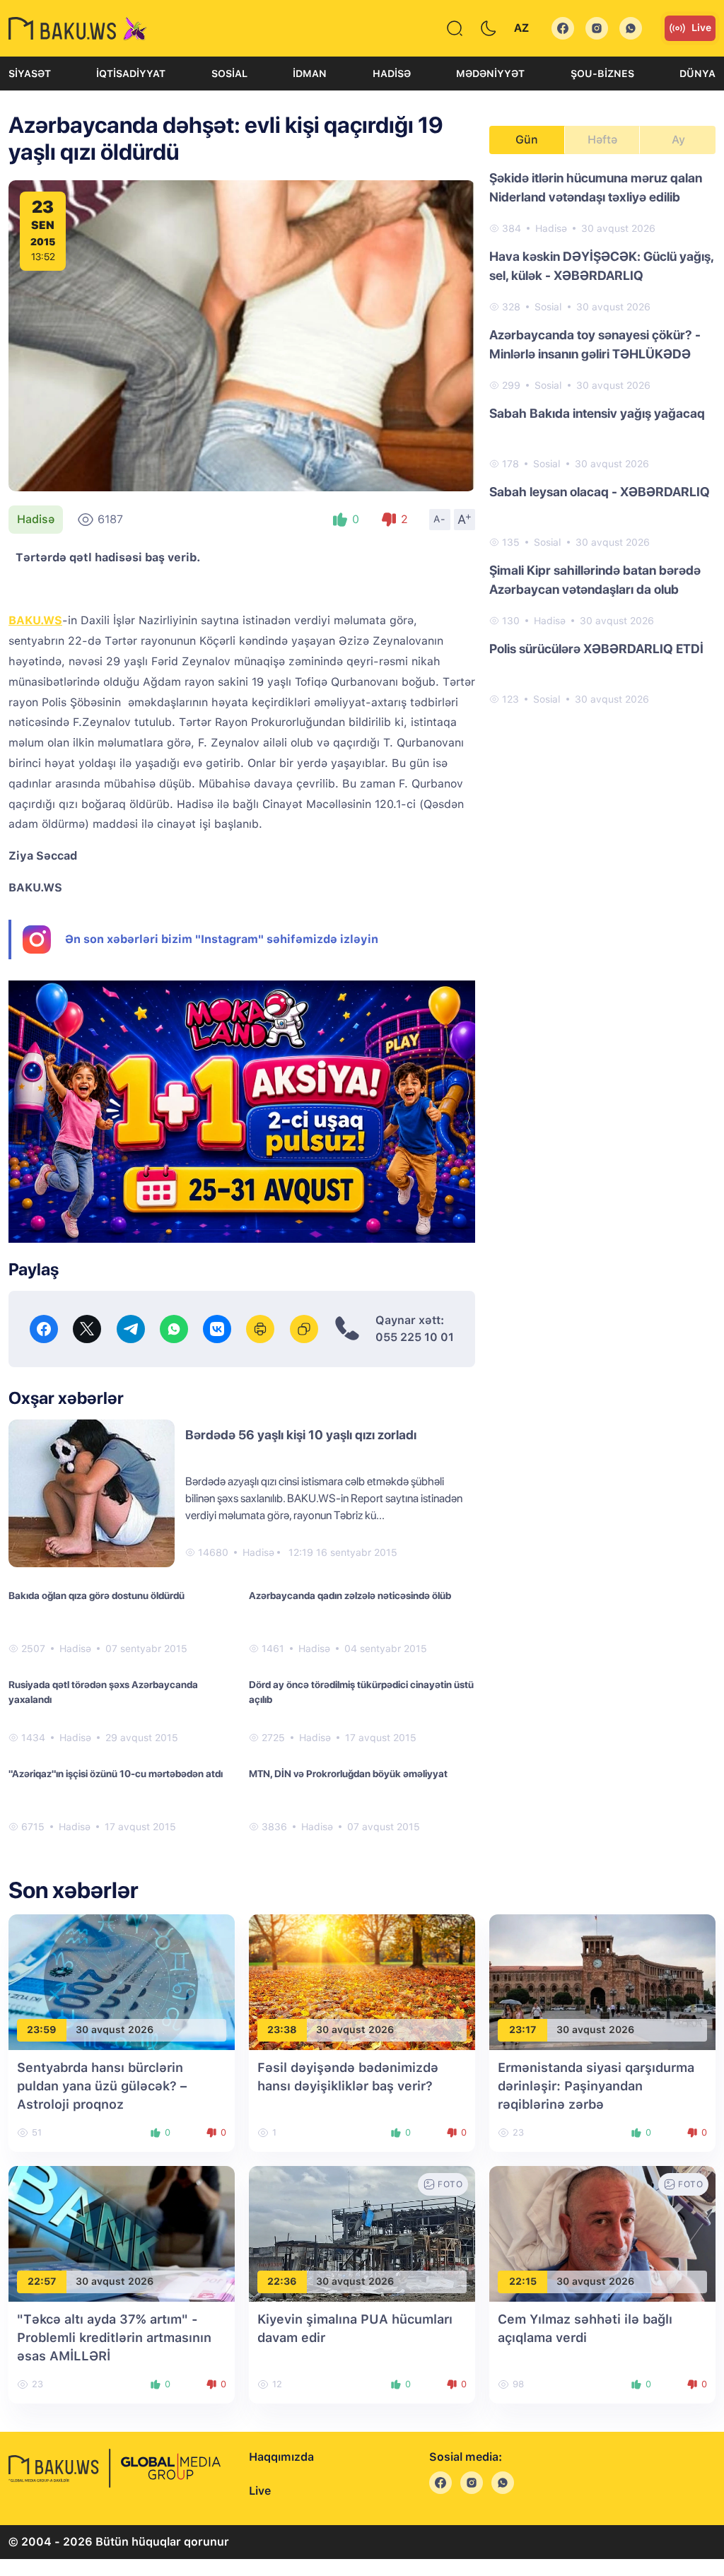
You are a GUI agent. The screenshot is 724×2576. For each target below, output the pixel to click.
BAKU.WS (35, 620)
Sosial (229, 74)
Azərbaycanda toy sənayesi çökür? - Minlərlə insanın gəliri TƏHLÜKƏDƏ (595, 344)
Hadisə (392, 74)
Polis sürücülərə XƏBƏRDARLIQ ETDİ (596, 649)
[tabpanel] (602, 438)
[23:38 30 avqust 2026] (362, 1981)
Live (701, 28)
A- (440, 519)
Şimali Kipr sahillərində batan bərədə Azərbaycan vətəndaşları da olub (595, 580)
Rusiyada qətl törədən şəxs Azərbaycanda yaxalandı (103, 1692)
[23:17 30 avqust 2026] (602, 1981)
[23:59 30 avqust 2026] (122, 1981)
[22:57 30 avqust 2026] (122, 2233)
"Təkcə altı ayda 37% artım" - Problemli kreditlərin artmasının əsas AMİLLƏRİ (114, 2337)
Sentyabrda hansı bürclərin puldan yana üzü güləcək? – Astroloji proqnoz (102, 2086)
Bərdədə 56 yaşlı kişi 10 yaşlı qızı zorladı (301, 1435)
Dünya (697, 74)
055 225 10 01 (415, 1337)
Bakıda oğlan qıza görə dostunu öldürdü (97, 1596)
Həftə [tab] (602, 140)
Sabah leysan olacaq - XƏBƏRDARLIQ (600, 492)
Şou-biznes (602, 74)
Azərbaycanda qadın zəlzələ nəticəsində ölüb (350, 1596)
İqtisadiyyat (131, 74)
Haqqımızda (281, 2457)
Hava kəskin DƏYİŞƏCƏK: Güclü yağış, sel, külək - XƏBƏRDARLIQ (601, 266)
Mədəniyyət (490, 74)
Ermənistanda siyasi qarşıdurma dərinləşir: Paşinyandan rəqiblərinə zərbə (596, 2086)
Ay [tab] (678, 140)
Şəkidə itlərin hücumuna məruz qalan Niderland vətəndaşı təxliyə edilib (596, 187)
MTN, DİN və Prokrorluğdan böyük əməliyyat (348, 1774)
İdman (310, 74)
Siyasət (30, 74)
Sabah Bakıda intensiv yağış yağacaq (597, 413)
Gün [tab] (527, 140)
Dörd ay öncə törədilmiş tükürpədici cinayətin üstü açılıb (361, 1692)
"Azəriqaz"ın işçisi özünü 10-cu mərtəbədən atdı (116, 1774)
